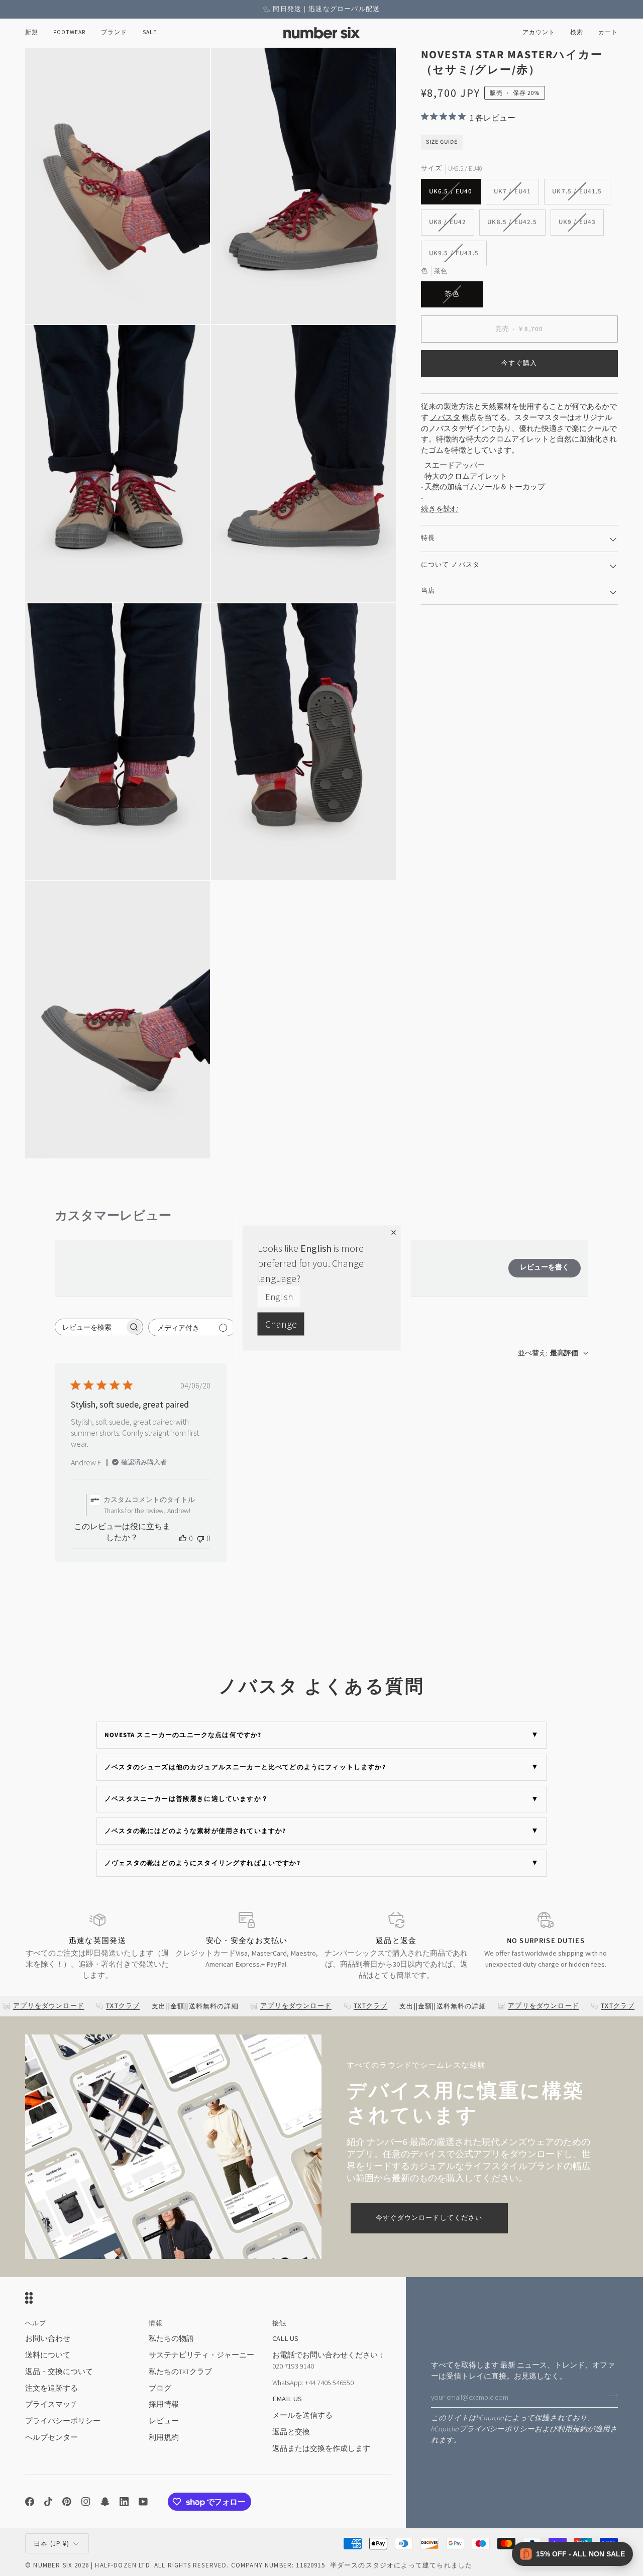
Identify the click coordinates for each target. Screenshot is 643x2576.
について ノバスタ (451, 564)
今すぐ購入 (519, 363)
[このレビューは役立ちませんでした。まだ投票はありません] (200, 1538)
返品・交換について (59, 2372)
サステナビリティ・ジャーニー (201, 2355)
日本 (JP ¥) (52, 2544)
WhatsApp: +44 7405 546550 (313, 2383)
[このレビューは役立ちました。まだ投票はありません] (183, 1538)
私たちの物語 (171, 2338)
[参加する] (610, 2396)
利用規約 (572, 2429)
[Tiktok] (48, 2502)
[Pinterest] (67, 2502)
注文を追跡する (51, 2388)
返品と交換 (291, 2432)
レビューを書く (545, 1267)
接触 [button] (279, 2323)
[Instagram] (86, 2502)
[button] (70, 33)
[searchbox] (90, 1327)
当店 (428, 591)
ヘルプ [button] (36, 2323)
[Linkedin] (124, 2502)
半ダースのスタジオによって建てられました (401, 2565)
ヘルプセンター (51, 2437)
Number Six (53, 2565)
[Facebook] (30, 2502)
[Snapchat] (105, 2502)
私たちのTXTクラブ (180, 2372)
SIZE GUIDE (442, 141)
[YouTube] (143, 2502)
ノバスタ (445, 417)
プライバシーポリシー (497, 2429)
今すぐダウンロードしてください (429, 2218)
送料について (48, 2355)
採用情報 (164, 2404)
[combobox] (553, 1353)
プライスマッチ (51, 2404)
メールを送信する (302, 2415)
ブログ (160, 2388)
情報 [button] (156, 2323)
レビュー (164, 2421)
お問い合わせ (48, 2338)
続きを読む (440, 509)
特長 (428, 538)
